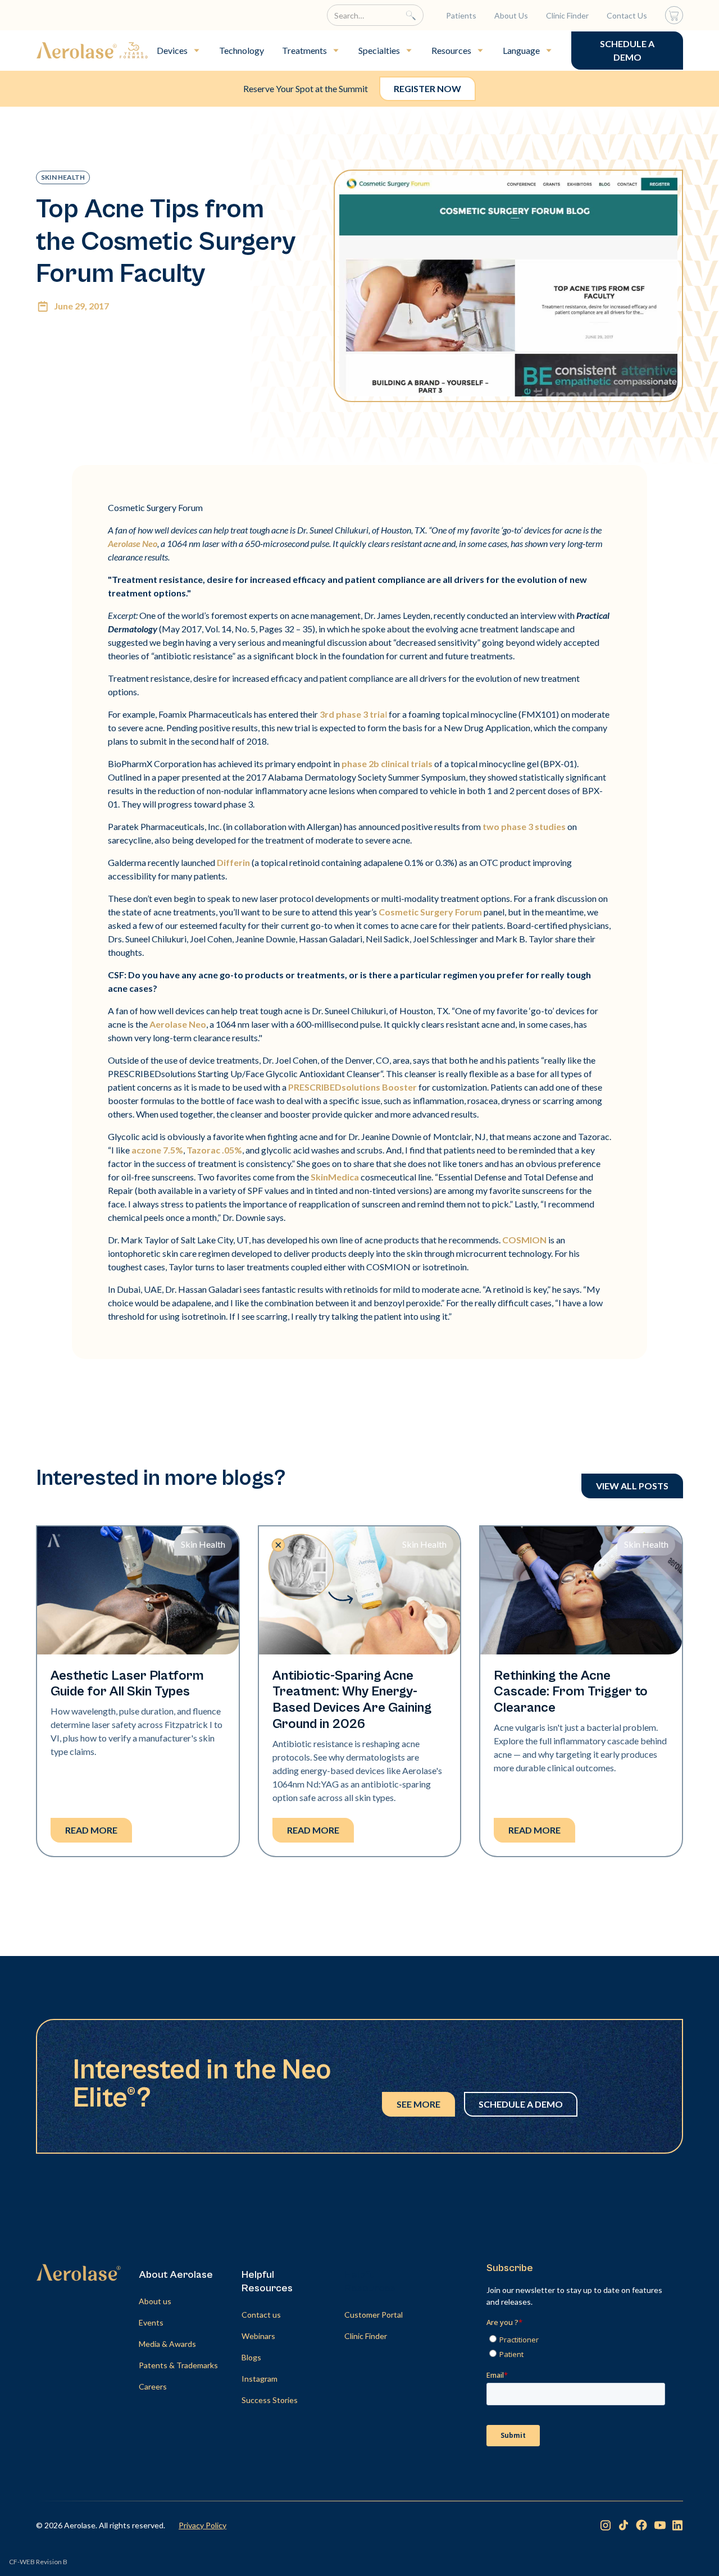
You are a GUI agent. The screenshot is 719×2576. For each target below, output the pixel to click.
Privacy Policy (202, 2525)
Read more (91, 1830)
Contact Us (627, 15)
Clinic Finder (567, 15)
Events (151, 2322)
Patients (461, 15)
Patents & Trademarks (178, 2365)
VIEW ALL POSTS (632, 1486)
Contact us (261, 2315)
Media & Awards (167, 2344)
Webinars (258, 2336)
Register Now (427, 88)
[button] (179, 51)
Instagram (260, 2379)
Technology (242, 50)
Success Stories (270, 2400)
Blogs (251, 2357)
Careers (153, 2386)
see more (418, 2104)
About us (155, 2301)
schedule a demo (627, 50)
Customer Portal (374, 2315)
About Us (511, 15)
